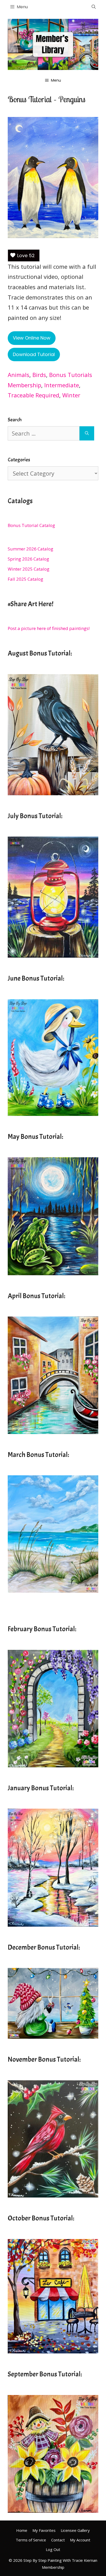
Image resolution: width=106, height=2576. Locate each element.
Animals (19, 375)
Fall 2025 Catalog (25, 579)
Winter (71, 395)
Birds (39, 375)
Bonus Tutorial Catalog (31, 525)
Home (22, 2530)
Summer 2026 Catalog (30, 549)
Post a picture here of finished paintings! (49, 628)
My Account (80, 2540)
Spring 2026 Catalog (28, 559)
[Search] (87, 433)
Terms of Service (31, 2540)
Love (26, 255)
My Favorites (44, 2530)
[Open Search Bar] (94, 7)
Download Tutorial (34, 354)
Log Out (53, 2549)
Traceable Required (33, 395)
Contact (58, 2540)
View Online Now (32, 338)
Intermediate (62, 385)
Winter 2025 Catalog (29, 569)
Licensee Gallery (75, 2530)
